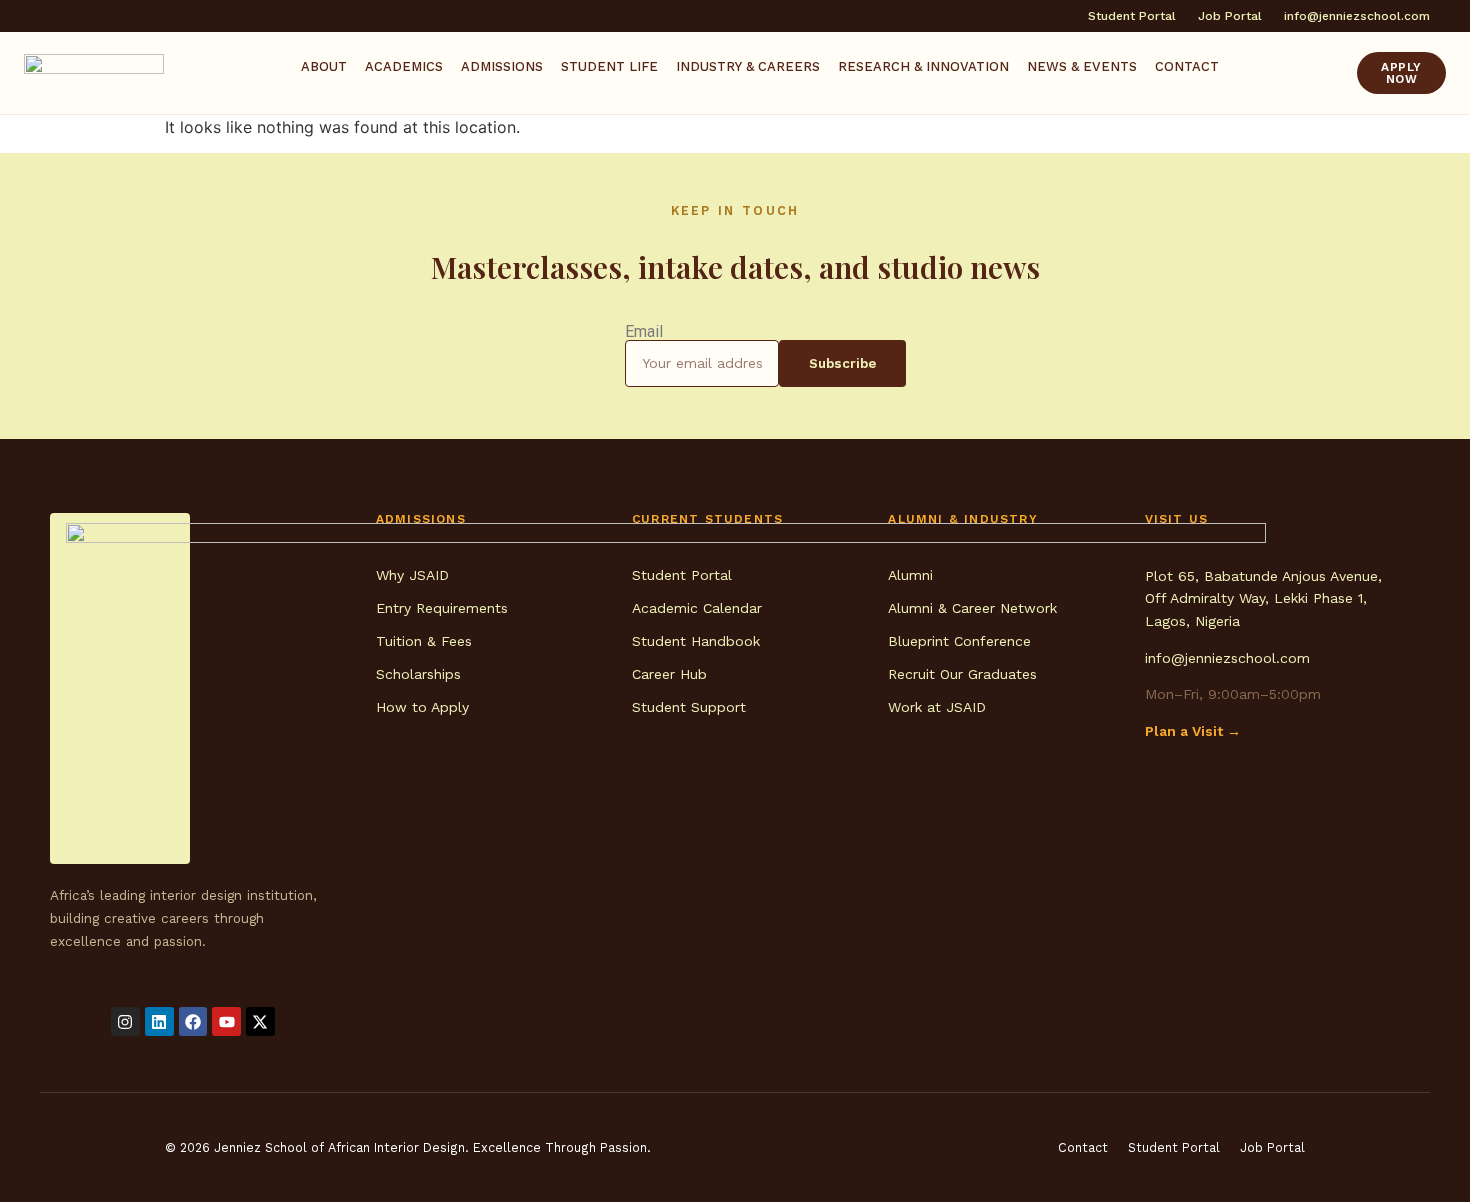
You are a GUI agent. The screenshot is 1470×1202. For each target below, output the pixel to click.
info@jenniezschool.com (1227, 658)
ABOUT (324, 66)
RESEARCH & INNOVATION (923, 66)
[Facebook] (193, 1021)
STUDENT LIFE (609, 66)
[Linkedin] (159, 1021)
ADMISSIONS (502, 66)
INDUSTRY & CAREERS (748, 66)
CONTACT (1187, 66)
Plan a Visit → (1193, 731)
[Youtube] (226, 1021)
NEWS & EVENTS (1082, 66)
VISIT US (1177, 519)
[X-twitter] (260, 1021)
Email (644, 332)
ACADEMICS (404, 66)
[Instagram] (125, 1021)
